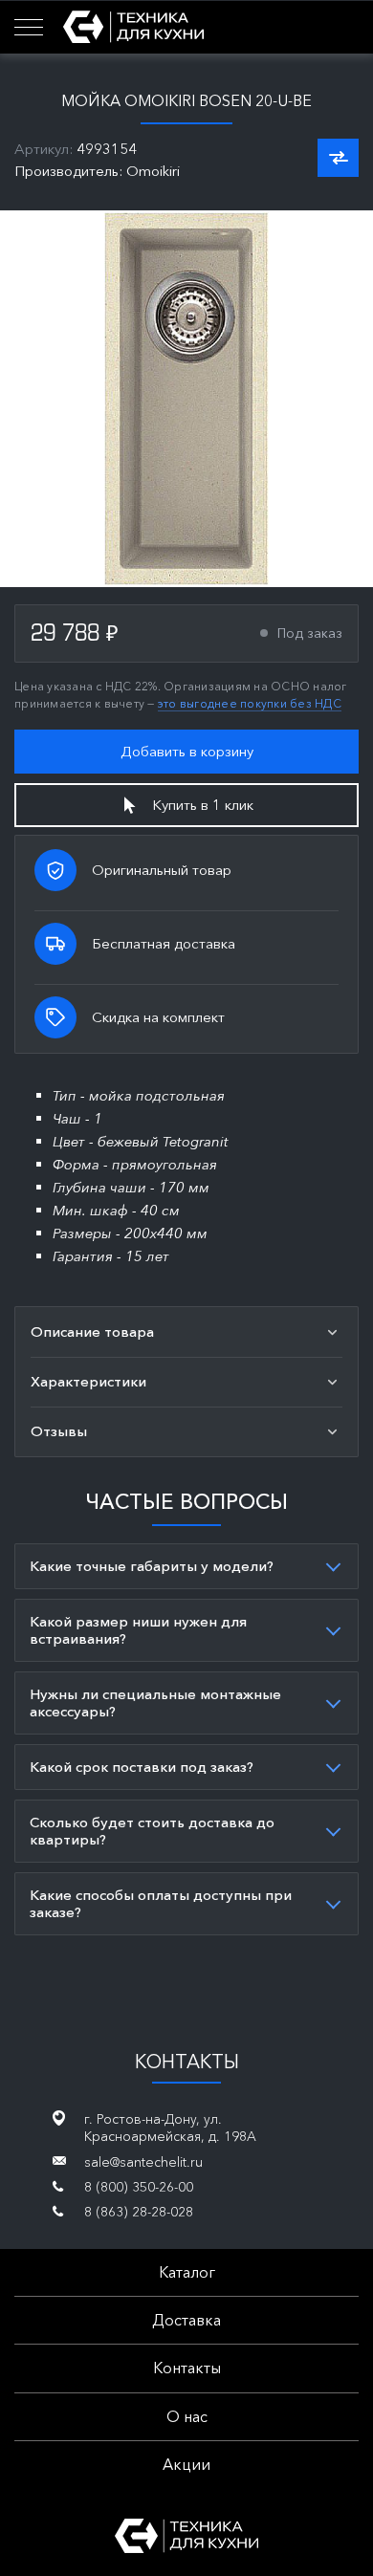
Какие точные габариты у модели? (152, 1566)
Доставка (186, 2320)
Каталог (187, 2272)
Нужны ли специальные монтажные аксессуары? (155, 1703)
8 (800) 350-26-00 (139, 2187)
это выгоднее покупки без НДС (250, 703)
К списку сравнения (338, 158)
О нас (187, 2416)
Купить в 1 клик (203, 805)
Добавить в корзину (187, 751)
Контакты (187, 2368)
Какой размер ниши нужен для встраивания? (138, 1630)
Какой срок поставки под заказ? (142, 1767)
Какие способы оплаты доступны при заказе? (161, 1903)
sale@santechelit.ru (143, 2162)
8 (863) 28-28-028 (139, 2212)
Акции (186, 2464)
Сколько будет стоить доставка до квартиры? (152, 1831)
